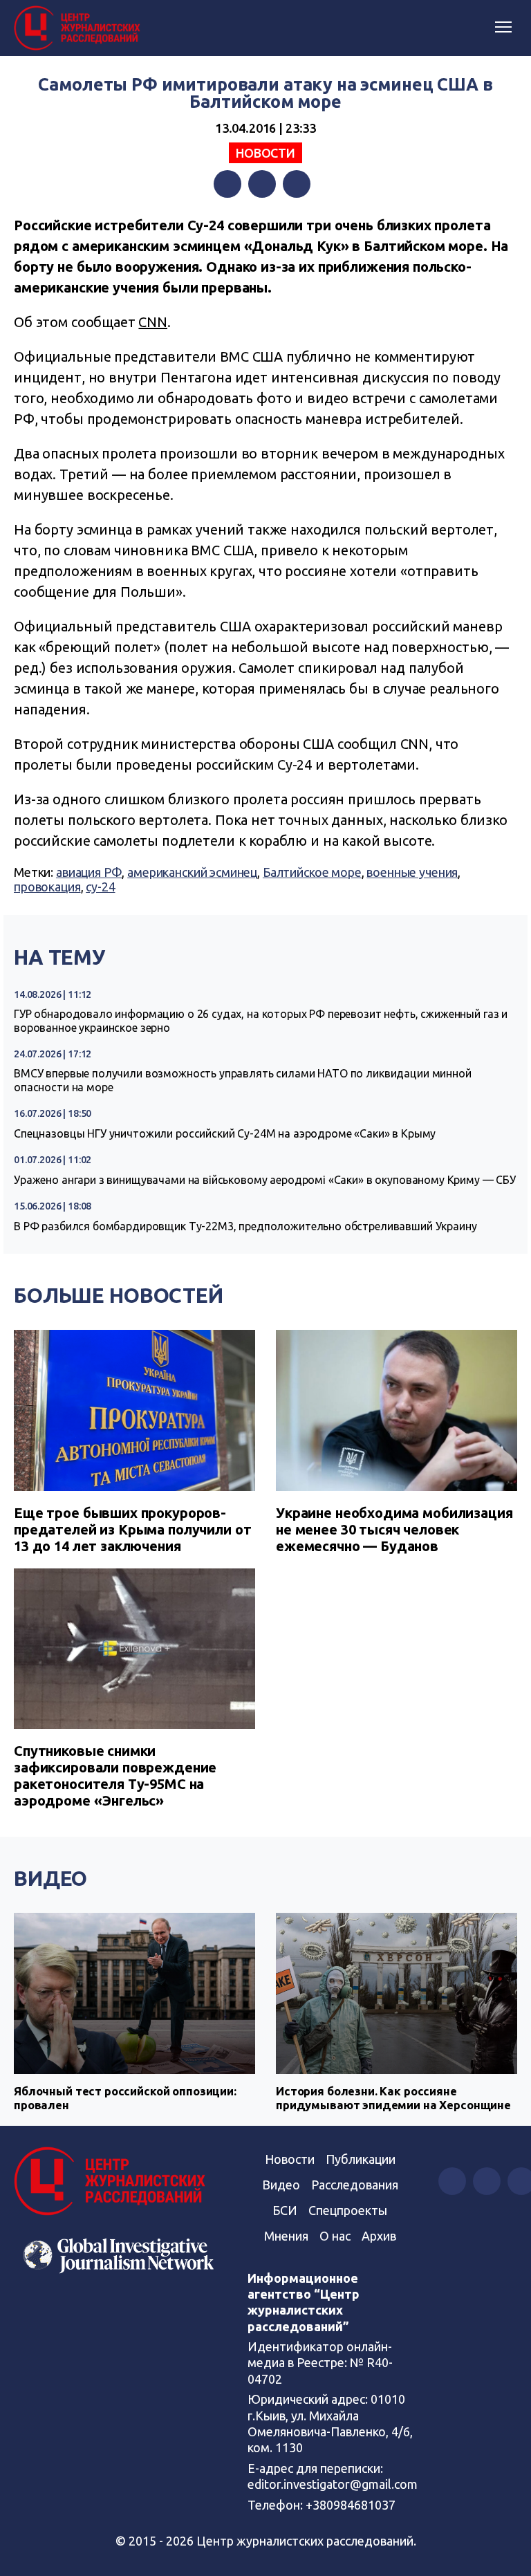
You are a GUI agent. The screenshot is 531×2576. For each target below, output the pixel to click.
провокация (47, 887)
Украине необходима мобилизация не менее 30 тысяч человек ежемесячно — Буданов (394, 1529)
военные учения (412, 872)
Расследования (355, 2185)
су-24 (100, 887)
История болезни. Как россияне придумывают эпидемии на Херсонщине (393, 2098)
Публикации (361, 2159)
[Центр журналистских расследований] (80, 28)
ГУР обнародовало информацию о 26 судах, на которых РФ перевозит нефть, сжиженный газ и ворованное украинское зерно (261, 1021)
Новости (265, 153)
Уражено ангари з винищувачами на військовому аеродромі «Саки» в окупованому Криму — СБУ (265, 1180)
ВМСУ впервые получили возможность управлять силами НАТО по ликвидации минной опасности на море (243, 1080)
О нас (335, 2236)
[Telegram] (297, 184)
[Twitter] (262, 184)
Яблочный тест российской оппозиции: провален (125, 2098)
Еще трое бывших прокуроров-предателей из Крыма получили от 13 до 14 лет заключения (132, 1529)
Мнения (286, 2236)
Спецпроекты (348, 2210)
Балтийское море (312, 872)
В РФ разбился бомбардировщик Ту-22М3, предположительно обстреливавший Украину (245, 1226)
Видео (50, 1878)
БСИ (285, 2210)
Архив (379, 2236)
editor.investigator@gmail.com (333, 2484)
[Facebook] (227, 184)
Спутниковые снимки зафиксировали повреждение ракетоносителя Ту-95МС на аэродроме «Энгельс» (115, 1776)
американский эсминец (192, 872)
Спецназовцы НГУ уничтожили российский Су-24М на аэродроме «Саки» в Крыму (225, 1133)
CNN (153, 322)
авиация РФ (89, 872)
